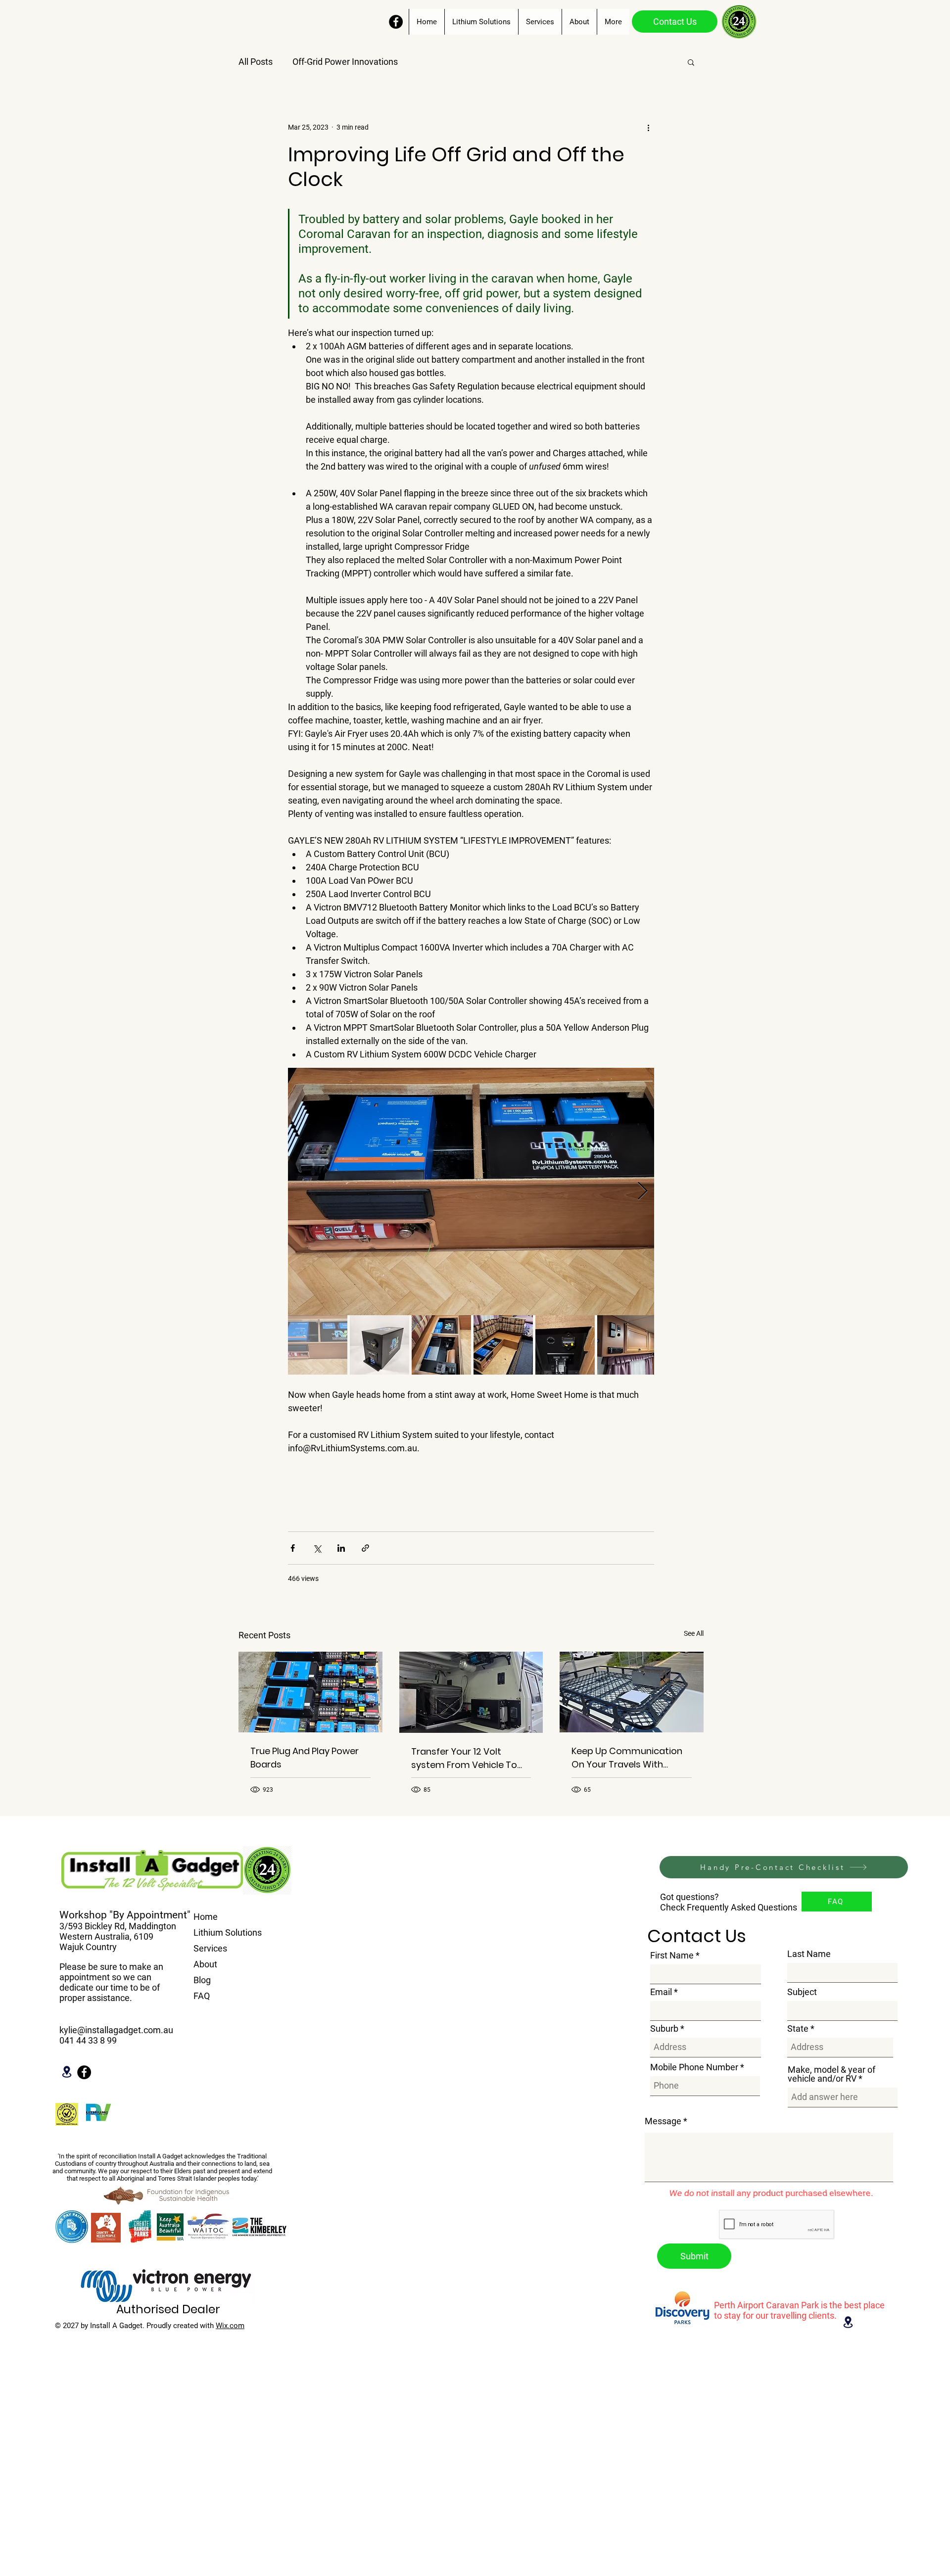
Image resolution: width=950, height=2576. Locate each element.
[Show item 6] (627, 1345)
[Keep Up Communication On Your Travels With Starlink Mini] (632, 1692)
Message (663, 2121)
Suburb (664, 2029)
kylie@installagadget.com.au (116, 2030)
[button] (691, 62)
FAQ (202, 1996)
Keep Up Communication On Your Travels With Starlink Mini (627, 1758)
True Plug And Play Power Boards (305, 1758)
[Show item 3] (441, 1345)
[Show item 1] (318, 1345)
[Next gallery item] (642, 1192)
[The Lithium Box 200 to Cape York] (471, 1692)
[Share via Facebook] (293, 1548)
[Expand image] (471, 1192)
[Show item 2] (380, 1345)
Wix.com (230, 2326)
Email (661, 1992)
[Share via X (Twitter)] (317, 1548)
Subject (802, 1992)
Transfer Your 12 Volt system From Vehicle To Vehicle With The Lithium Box (464, 1758)
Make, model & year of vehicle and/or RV (831, 2074)
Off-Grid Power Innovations (345, 62)
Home (206, 1917)
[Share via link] (365, 1548)
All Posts (256, 62)
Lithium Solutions (228, 1932)
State (798, 2029)
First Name (672, 1956)
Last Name (809, 1954)
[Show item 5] (565, 1345)
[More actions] (648, 127)
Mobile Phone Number (694, 2067)
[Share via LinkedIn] (341, 1548)
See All (694, 1633)
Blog (202, 1980)
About (205, 1964)
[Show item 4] (503, 1345)
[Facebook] (396, 22)
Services (210, 1948)
